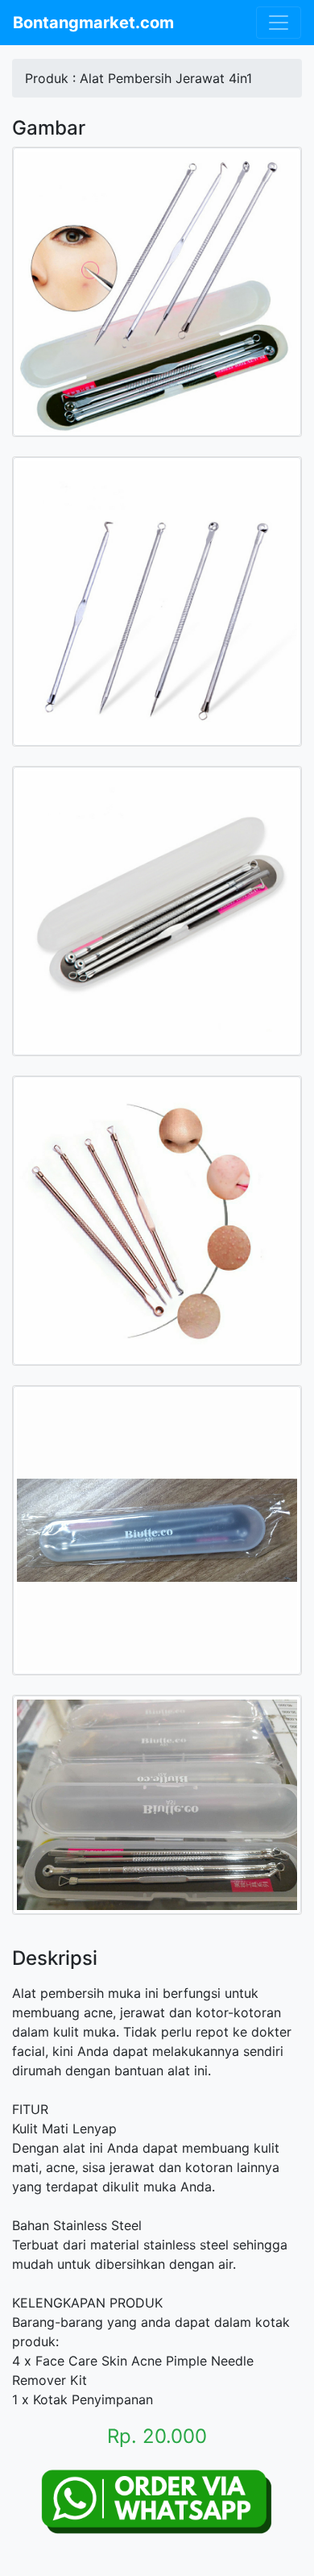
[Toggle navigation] (279, 23)
